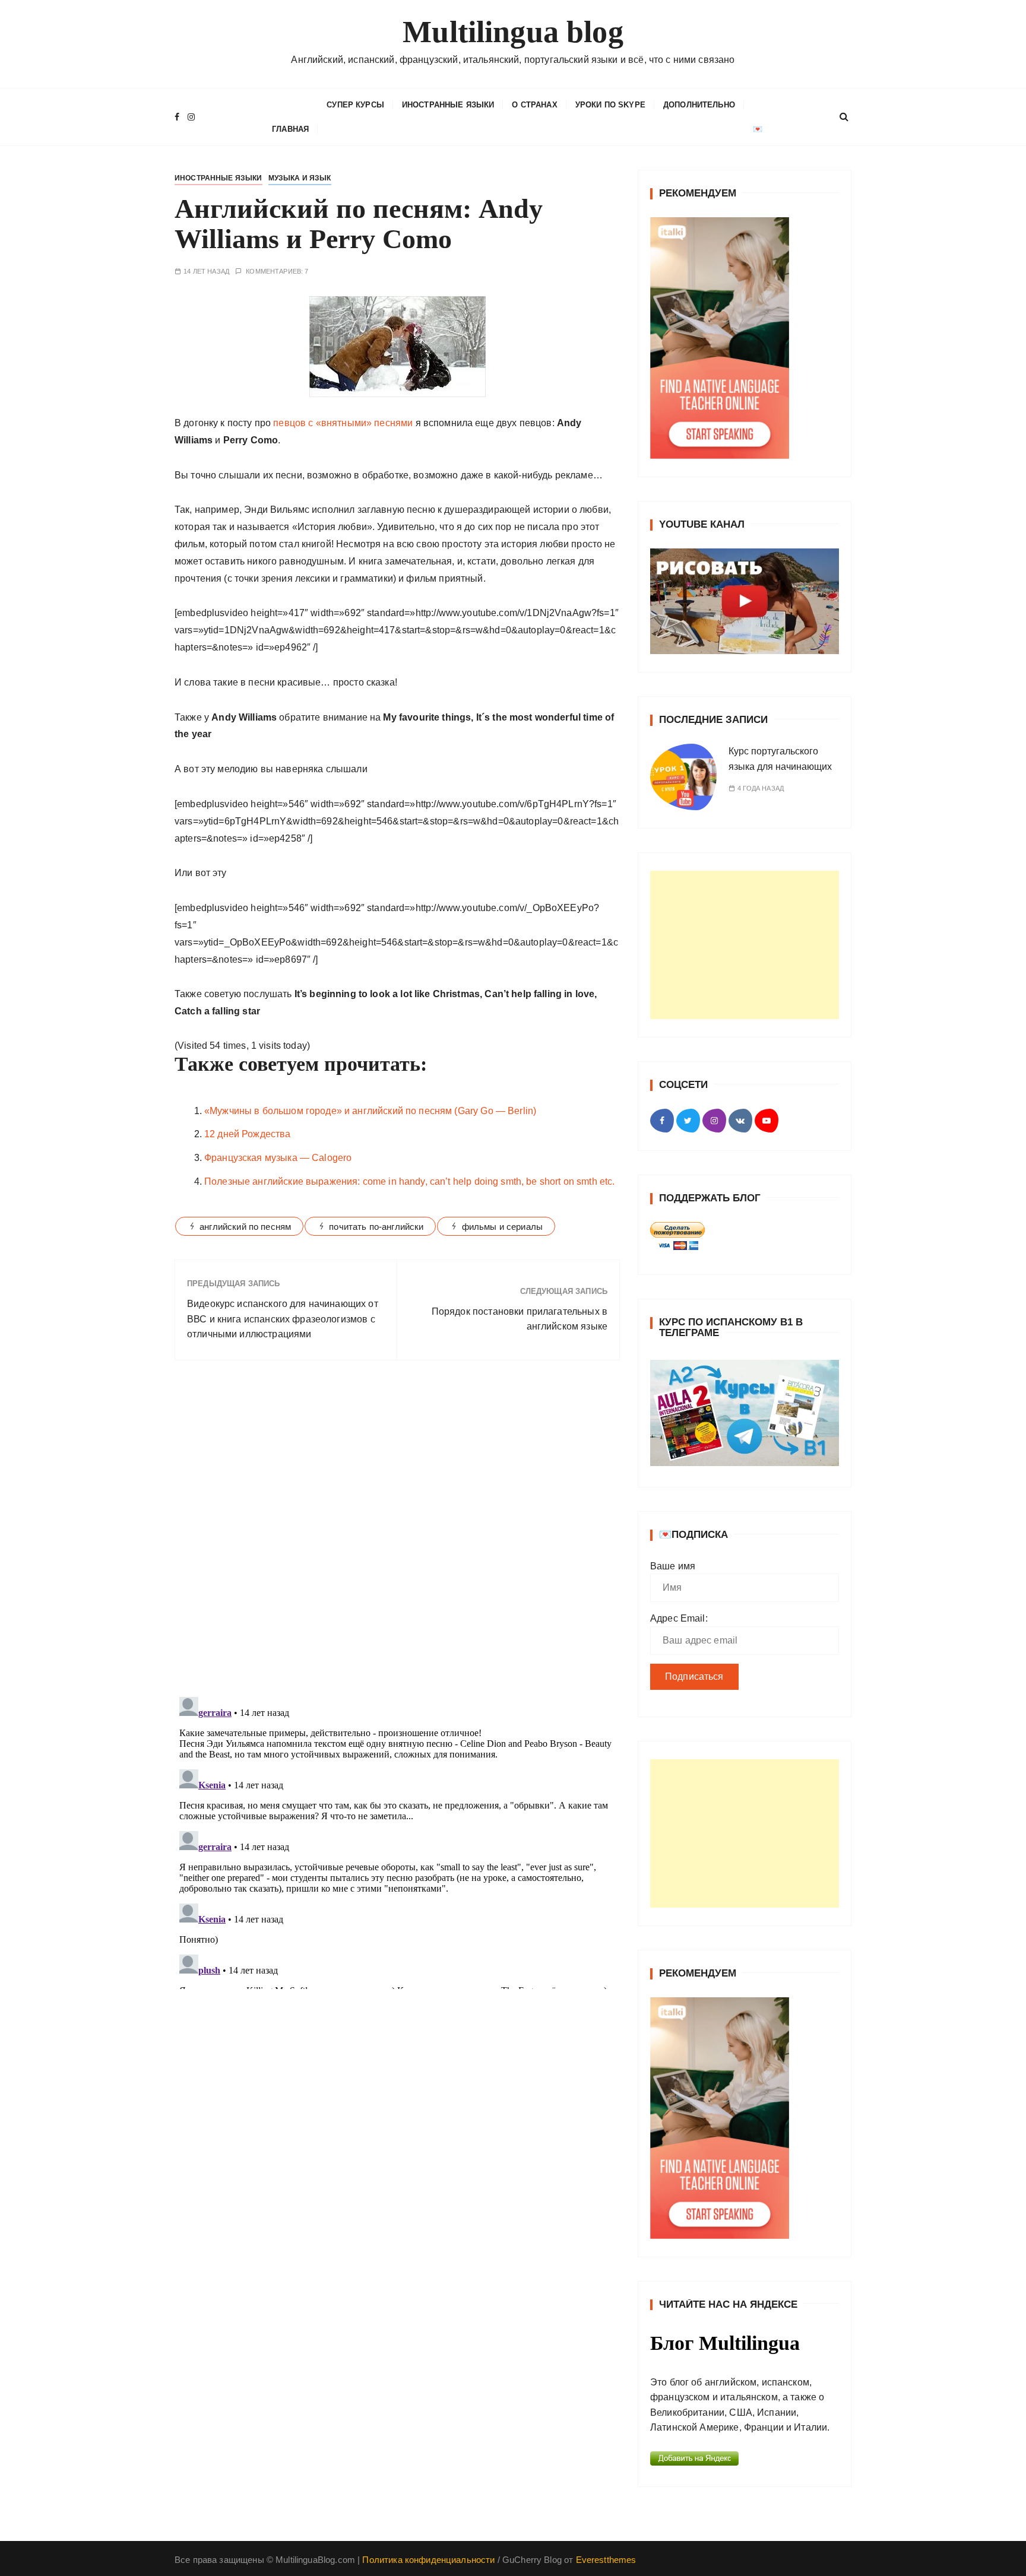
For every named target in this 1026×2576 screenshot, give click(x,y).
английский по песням (245, 1227)
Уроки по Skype (610, 105)
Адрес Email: (679, 1618)
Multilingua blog (513, 32)
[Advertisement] (745, 945)
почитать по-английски (376, 1227)
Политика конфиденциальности (428, 2560)
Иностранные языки (448, 105)
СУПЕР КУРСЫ (355, 105)
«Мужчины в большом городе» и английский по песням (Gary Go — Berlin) (370, 1111)
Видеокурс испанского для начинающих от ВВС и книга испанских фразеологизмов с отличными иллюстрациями (283, 1319)
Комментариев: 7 (277, 272)
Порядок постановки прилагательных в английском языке (520, 1319)
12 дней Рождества (248, 1134)
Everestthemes (606, 2560)
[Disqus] (397, 1533)
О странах (534, 105)
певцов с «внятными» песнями (342, 423)
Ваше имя (673, 1566)
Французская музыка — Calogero (278, 1158)
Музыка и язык (300, 178)
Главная (290, 129)
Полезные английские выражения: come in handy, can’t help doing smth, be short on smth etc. (410, 1181)
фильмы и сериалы (502, 1227)
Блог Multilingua (725, 2343)
